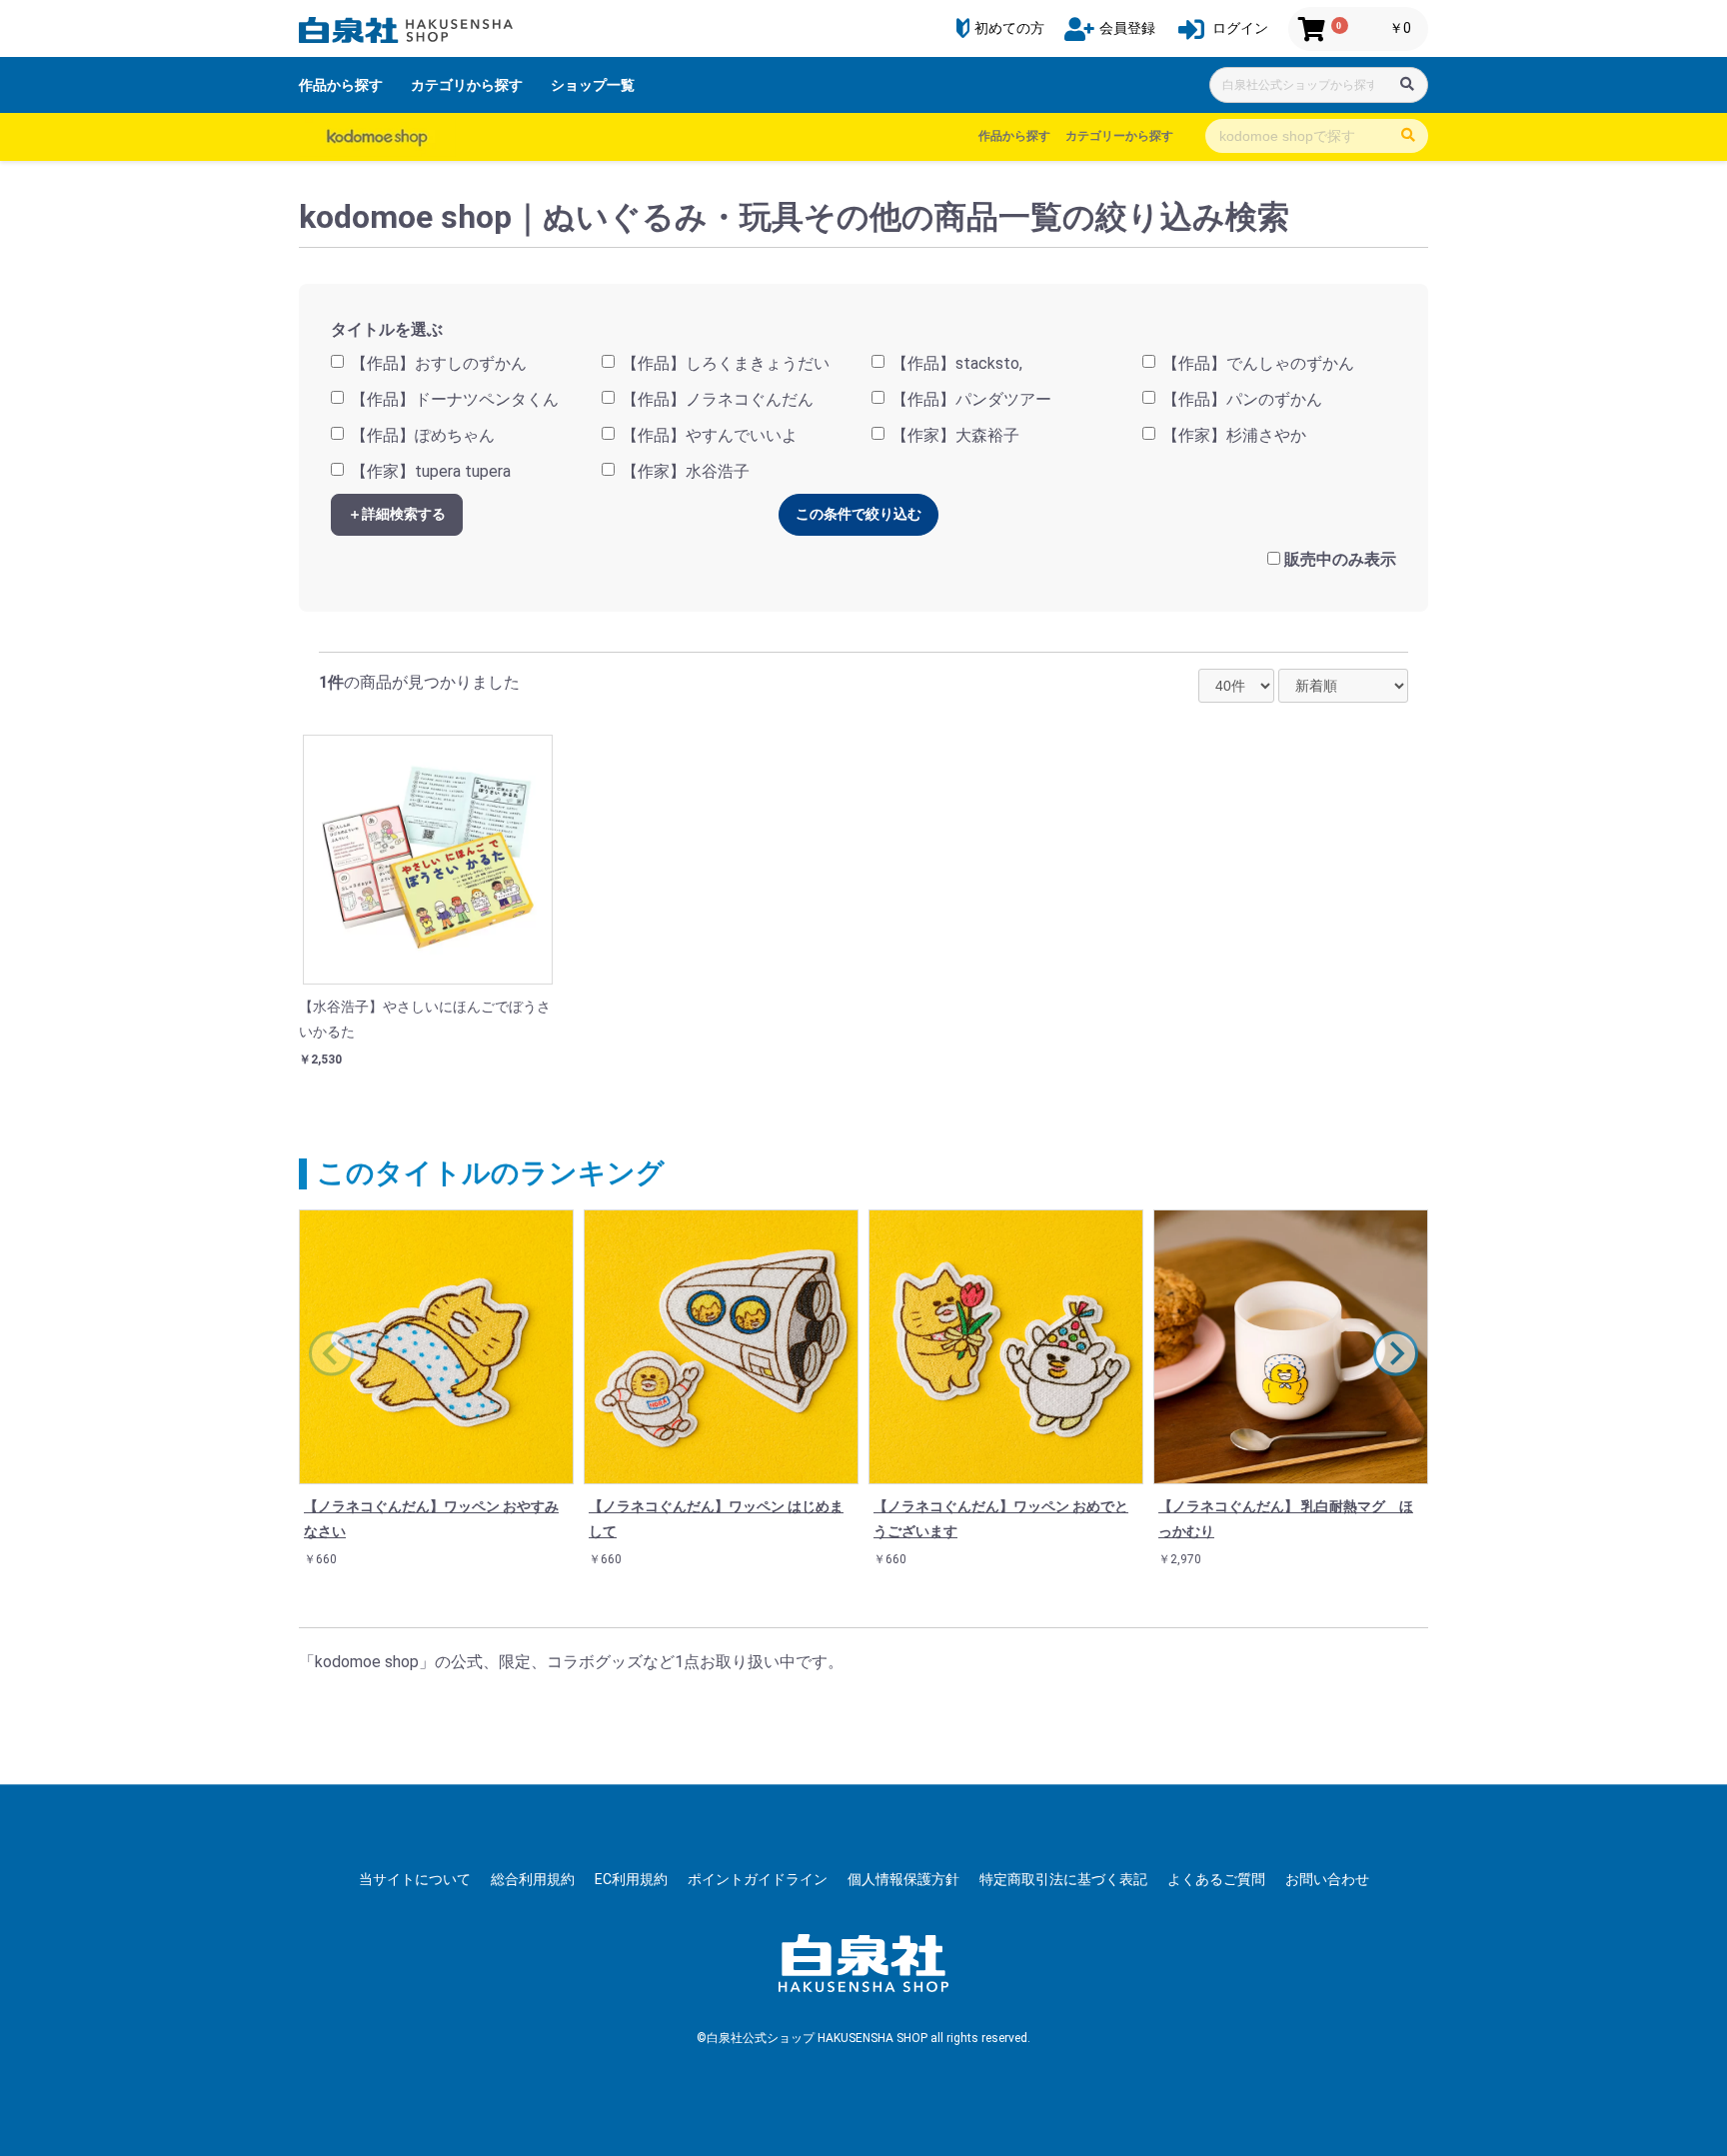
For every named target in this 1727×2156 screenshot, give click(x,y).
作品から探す (341, 85)
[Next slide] (1396, 1354)
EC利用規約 (631, 1879)
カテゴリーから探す (1119, 136)
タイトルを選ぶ (387, 329)
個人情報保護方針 (903, 1879)
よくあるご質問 (1216, 1879)
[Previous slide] (331, 1354)
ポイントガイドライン (758, 1879)
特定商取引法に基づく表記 (1063, 1879)
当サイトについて (415, 1879)
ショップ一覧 (593, 85)
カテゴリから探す (467, 85)
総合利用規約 (533, 1879)
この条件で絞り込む (859, 514)
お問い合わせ (1327, 1879)
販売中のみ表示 (1340, 559)
